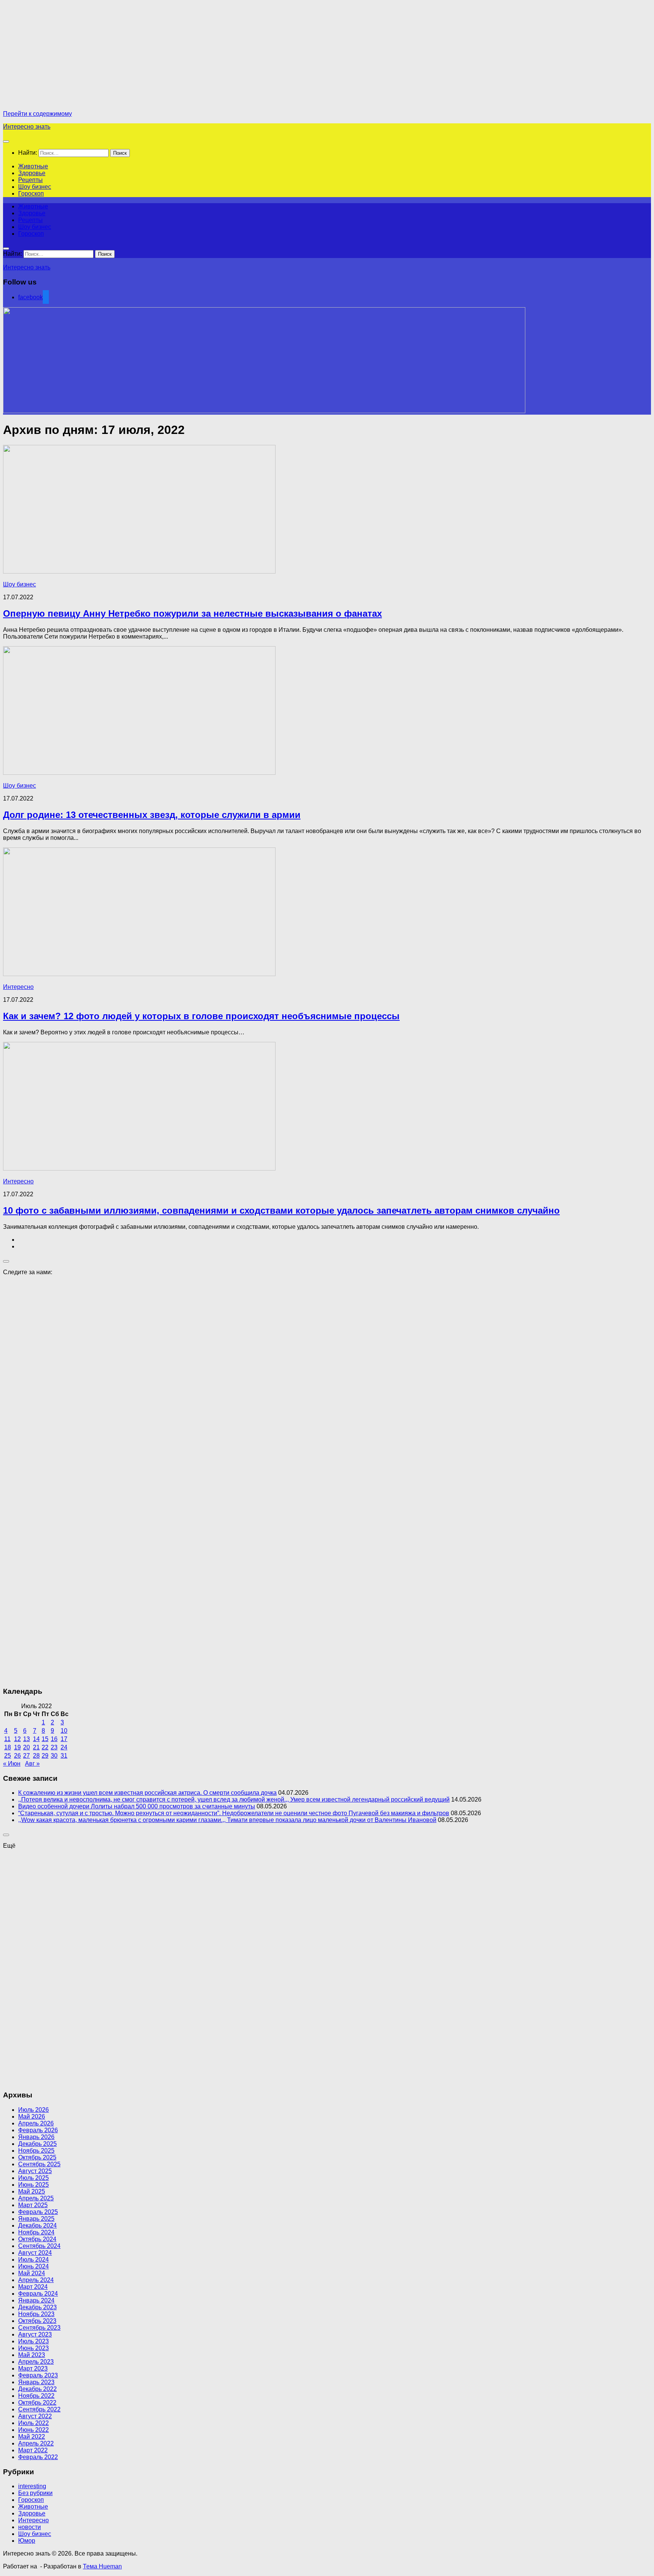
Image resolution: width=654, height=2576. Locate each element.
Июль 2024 (33, 2260)
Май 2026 (32, 2117)
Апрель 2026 (36, 2123)
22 (45, 1747)
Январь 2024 (36, 2300)
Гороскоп (31, 194)
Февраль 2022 (38, 2457)
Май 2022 (32, 2437)
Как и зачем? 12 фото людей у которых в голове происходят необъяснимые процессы (201, 1016)
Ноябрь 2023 (36, 2314)
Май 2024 (32, 2273)
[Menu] (6, 141)
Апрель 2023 (36, 2362)
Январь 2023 (36, 2382)
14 (36, 1739)
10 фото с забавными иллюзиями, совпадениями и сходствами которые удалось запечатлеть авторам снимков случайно (281, 1210)
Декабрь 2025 (37, 2144)
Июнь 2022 (33, 2430)
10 (64, 1731)
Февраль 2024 (38, 2294)
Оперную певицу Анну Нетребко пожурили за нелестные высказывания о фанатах (192, 613)
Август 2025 (35, 2171)
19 (17, 1747)
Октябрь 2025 (37, 2157)
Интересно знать (27, 127)
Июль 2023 (33, 2341)
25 (8, 1756)
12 (17, 1739)
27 (26, 1756)
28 (36, 1756)
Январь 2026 (36, 2137)
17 (64, 1739)
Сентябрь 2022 (39, 2409)
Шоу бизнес (35, 187)
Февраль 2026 (38, 2130)
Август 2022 (35, 2416)
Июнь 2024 (33, 2266)
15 (45, 1739)
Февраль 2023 (38, 2375)
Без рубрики (35, 2493)
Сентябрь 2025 (39, 2164)
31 (64, 1756)
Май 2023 (32, 2355)
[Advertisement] (67, 56)
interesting (32, 2486)
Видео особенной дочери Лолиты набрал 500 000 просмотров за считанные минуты (137, 1806)
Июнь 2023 (33, 2348)
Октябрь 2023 (37, 2321)
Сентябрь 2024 (39, 2246)
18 (8, 1747)
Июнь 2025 (33, 2185)
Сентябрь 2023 (39, 2328)
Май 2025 (32, 2191)
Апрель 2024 (36, 2280)
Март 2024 (33, 2287)
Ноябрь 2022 (36, 2396)
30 (54, 1756)
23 (54, 1747)
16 (54, 1739)
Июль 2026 (33, 2110)
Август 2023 (35, 2334)
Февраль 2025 (38, 2212)
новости (30, 2527)
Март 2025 (33, 2205)
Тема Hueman (102, 2566)
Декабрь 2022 (37, 2389)
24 (64, 1747)
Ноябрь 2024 (36, 2232)
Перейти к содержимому (37, 114)
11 (7, 1739)
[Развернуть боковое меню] (6, 1261)
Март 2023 (33, 2368)
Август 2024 (35, 2253)
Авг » (32, 1764)
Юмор (27, 2541)
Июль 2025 (33, 2178)
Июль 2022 (33, 2423)
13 (26, 1739)
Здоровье (32, 173)
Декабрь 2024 (37, 2225)
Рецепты (30, 180)
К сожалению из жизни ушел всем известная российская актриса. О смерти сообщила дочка (147, 1793)
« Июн (12, 1764)
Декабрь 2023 (37, 2307)
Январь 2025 (36, 2219)
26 (17, 1756)
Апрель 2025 (36, 2198)
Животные (33, 166)
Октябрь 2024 (37, 2239)
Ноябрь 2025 (36, 2151)
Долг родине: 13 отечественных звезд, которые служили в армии (152, 815)
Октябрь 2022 (37, 2403)
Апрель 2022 (36, 2443)
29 (45, 1756)
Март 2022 (33, 2450)
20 (26, 1747)
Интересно (18, 987)
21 (36, 1747)
